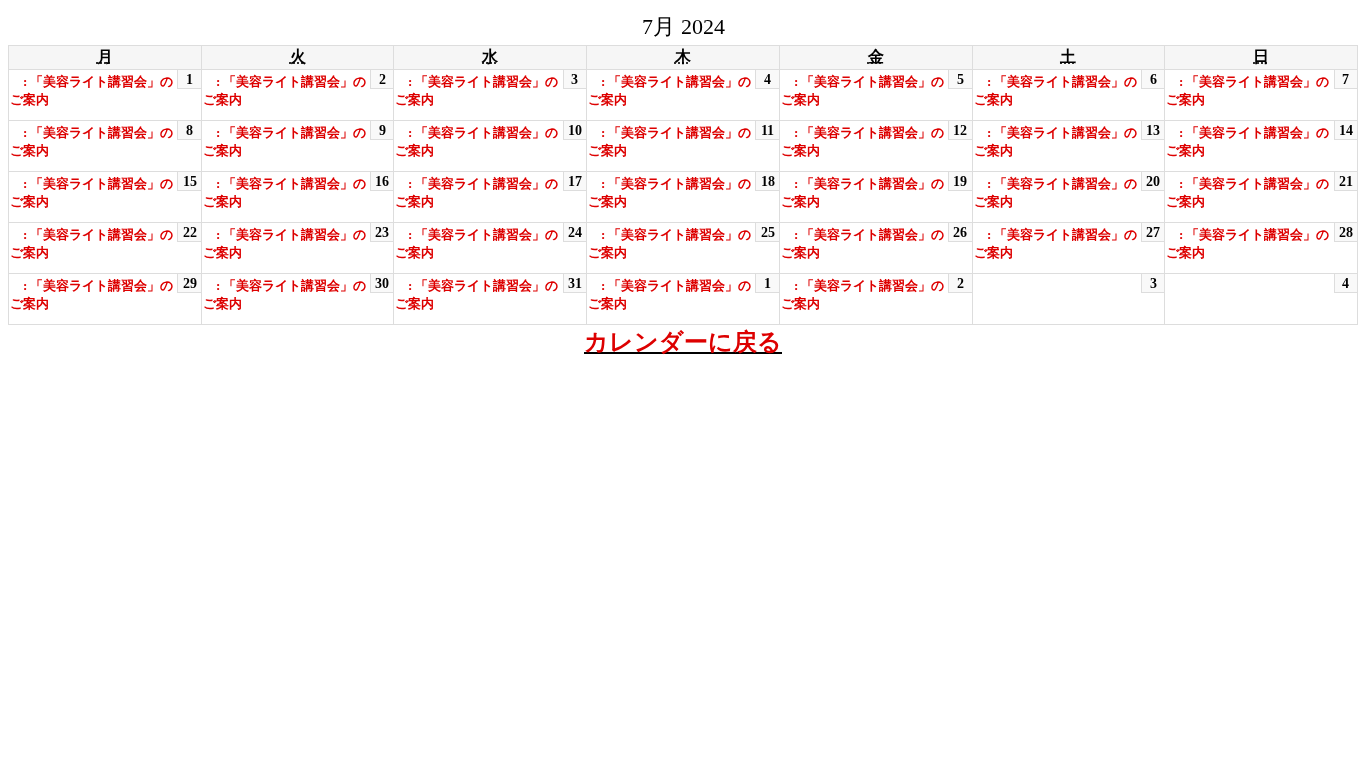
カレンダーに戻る (683, 342)
